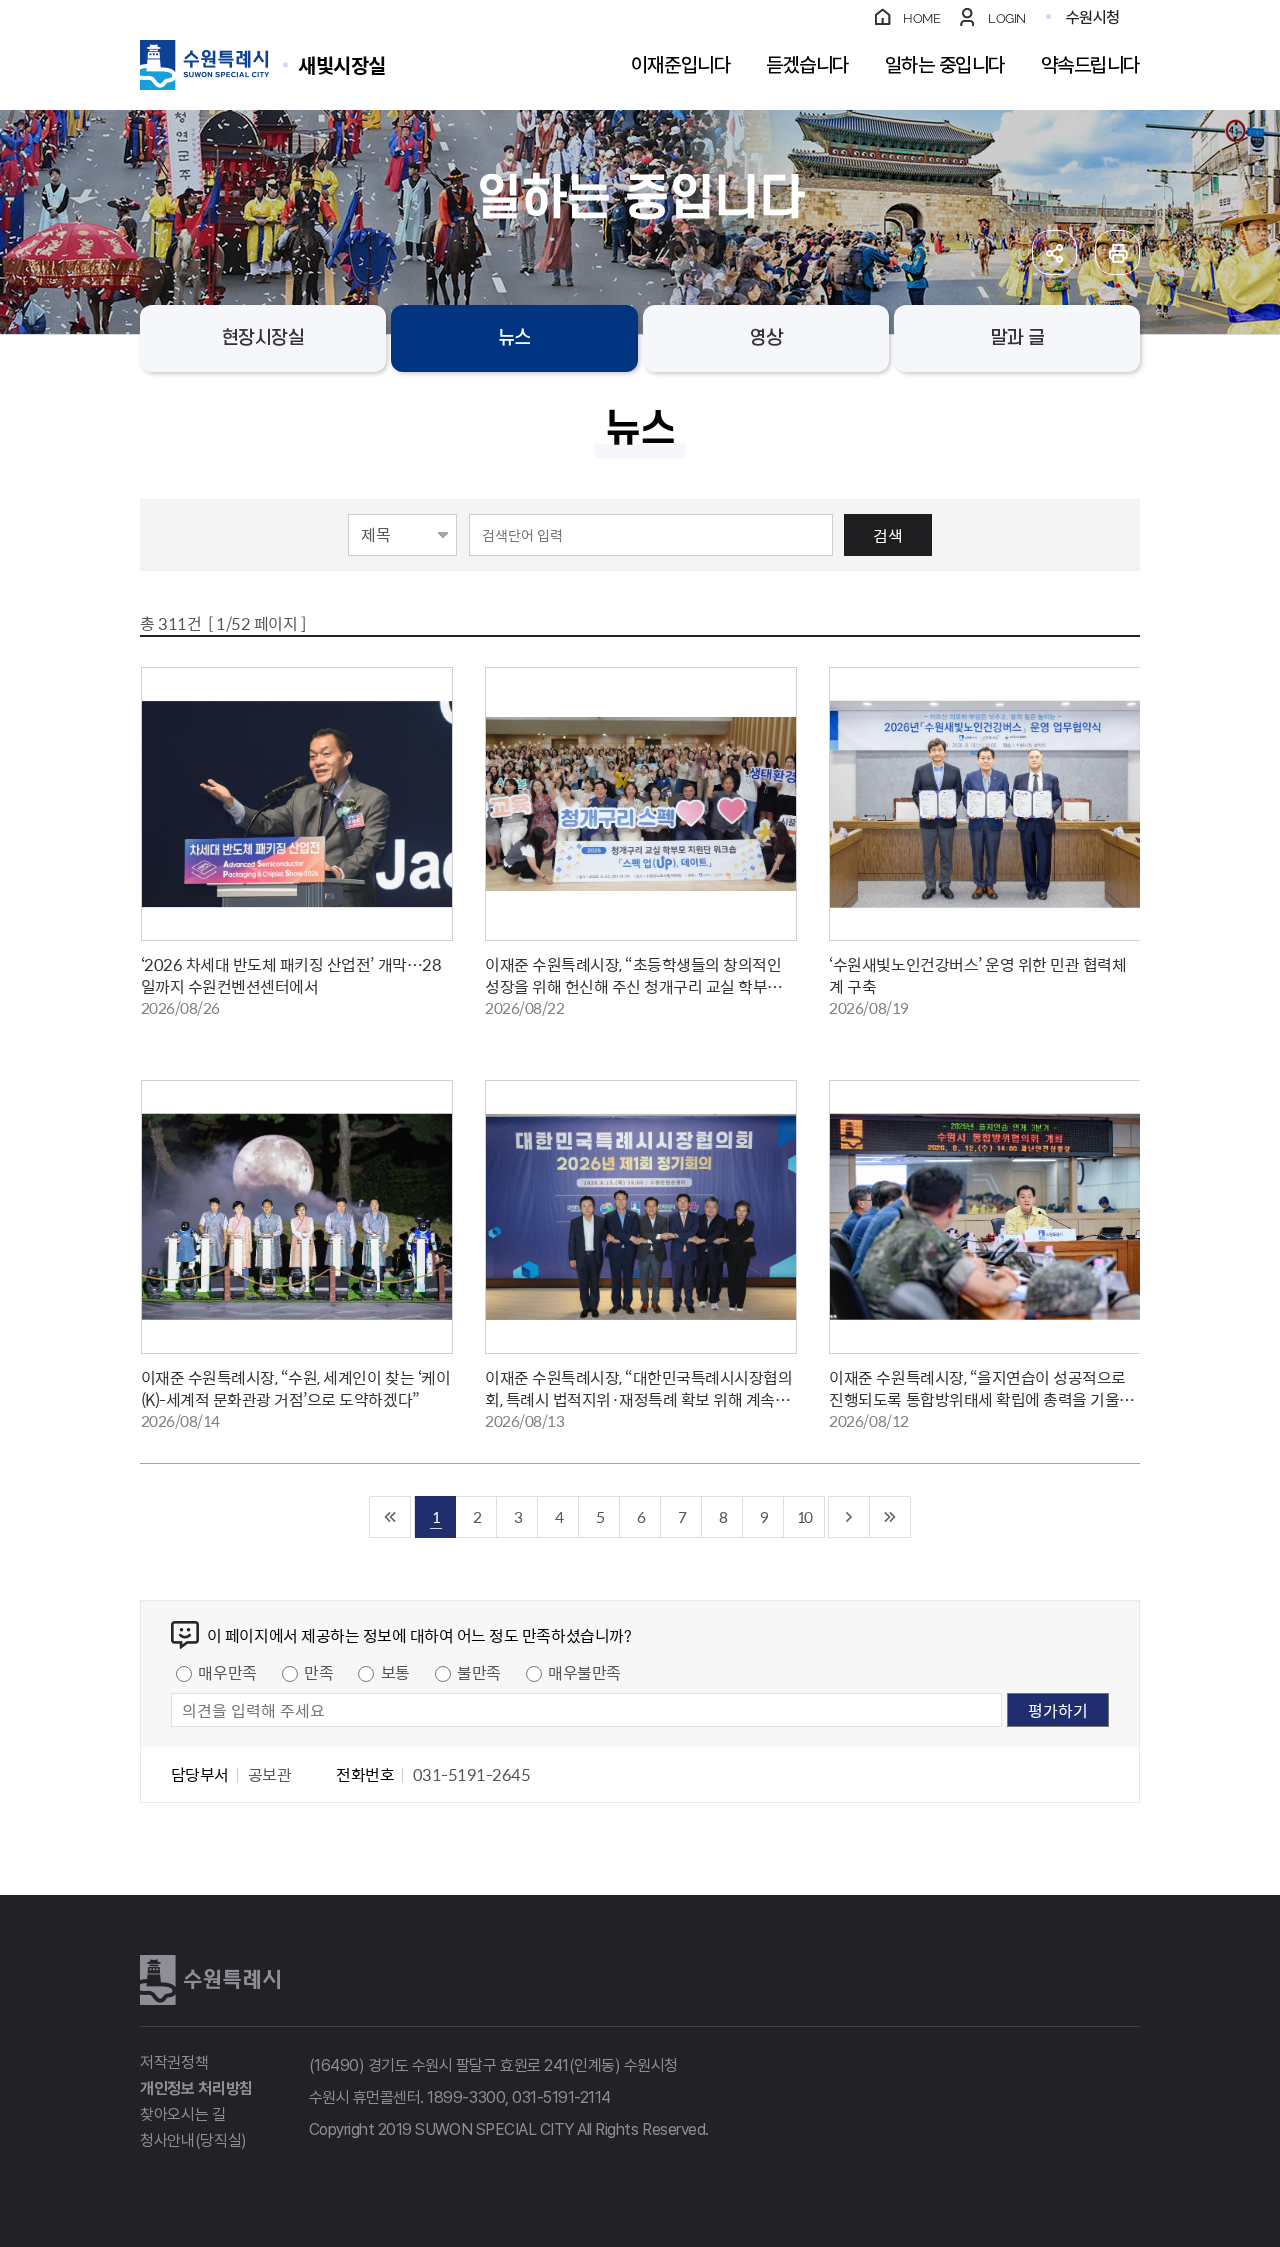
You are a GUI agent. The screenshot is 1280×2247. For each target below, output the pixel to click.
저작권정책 (174, 2062)
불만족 (479, 1672)
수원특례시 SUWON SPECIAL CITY (342, 64)
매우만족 (227, 1672)
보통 (395, 1672)
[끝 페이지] (890, 1517)
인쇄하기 (1117, 252)
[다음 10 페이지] (849, 1517)
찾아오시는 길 (183, 2114)
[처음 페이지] (390, 1517)
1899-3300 (466, 2097)
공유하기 (1054, 252)
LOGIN (1007, 18)
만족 (318, 1672)
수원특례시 (210, 1980)
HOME (921, 18)
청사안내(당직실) (193, 2140)
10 (804, 1516)
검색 (888, 535)
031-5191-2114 (561, 2097)
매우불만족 (584, 1672)
